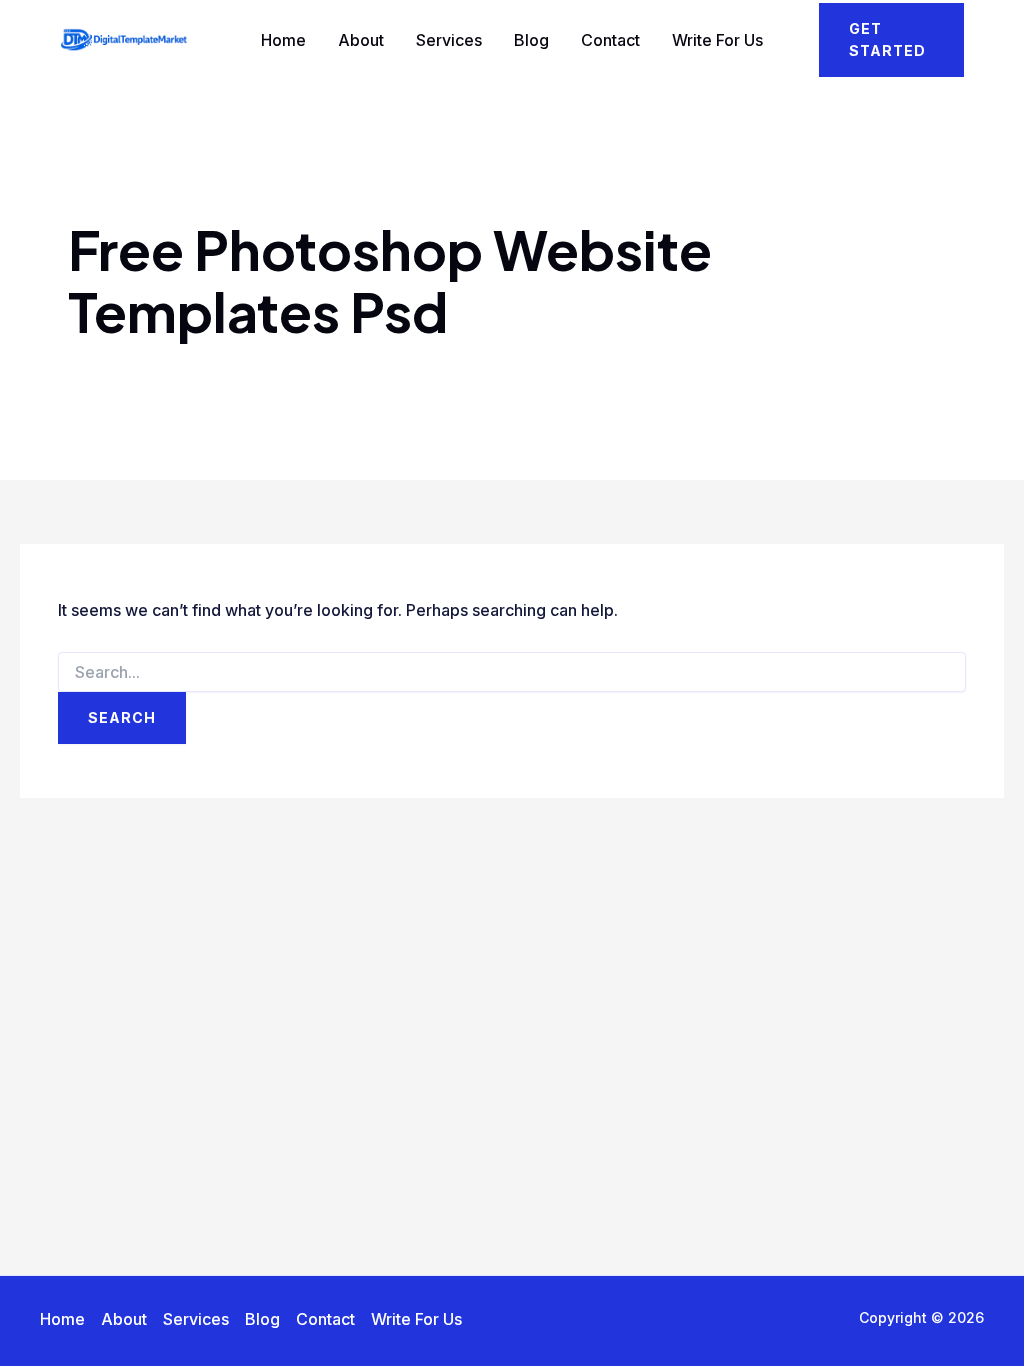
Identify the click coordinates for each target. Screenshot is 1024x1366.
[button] (891, 40)
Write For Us (717, 40)
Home (283, 40)
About (361, 40)
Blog (531, 40)
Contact (610, 40)
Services (449, 40)
